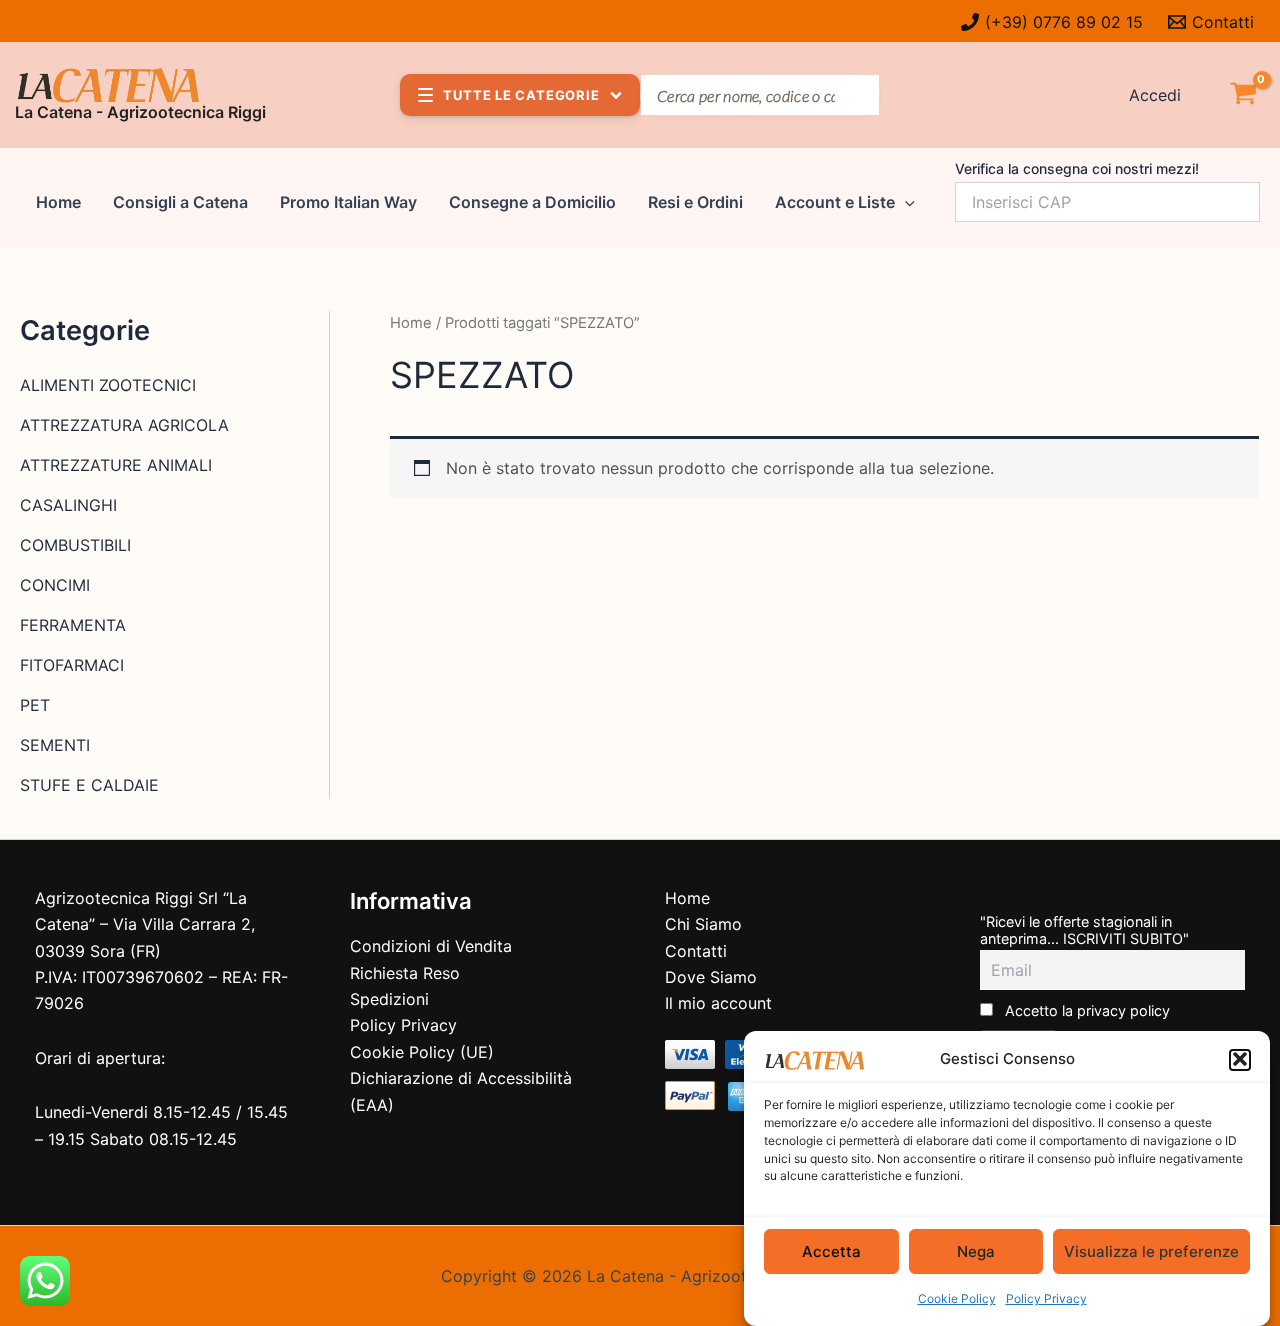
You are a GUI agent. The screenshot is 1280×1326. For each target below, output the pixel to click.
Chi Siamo (703, 924)
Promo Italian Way (348, 202)
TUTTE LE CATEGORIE (521, 95)
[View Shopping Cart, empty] (1243, 95)
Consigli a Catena (180, 202)
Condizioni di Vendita (431, 946)
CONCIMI (55, 585)
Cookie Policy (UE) (422, 1052)
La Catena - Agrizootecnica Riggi (140, 112)
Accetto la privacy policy (1085, 1010)
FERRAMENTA (73, 625)
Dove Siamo (711, 977)
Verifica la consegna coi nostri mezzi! (1077, 168)
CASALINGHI (68, 505)
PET (35, 705)
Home (58, 202)
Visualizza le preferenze (1151, 1251)
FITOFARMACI (72, 665)
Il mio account (718, 1003)
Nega (976, 1251)
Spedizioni (389, 999)
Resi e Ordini (695, 202)
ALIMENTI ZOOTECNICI (108, 385)
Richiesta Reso (405, 973)
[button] (1240, 1059)
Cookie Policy (957, 1299)
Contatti (696, 951)
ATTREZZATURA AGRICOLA (124, 425)
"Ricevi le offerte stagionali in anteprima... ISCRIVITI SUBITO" (1084, 930)
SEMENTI (55, 745)
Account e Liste (835, 202)
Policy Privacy (1046, 1299)
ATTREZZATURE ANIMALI (116, 465)
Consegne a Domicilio (532, 202)
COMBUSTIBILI (75, 545)
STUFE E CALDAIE (89, 785)
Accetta (831, 1251)
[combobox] (760, 95)
